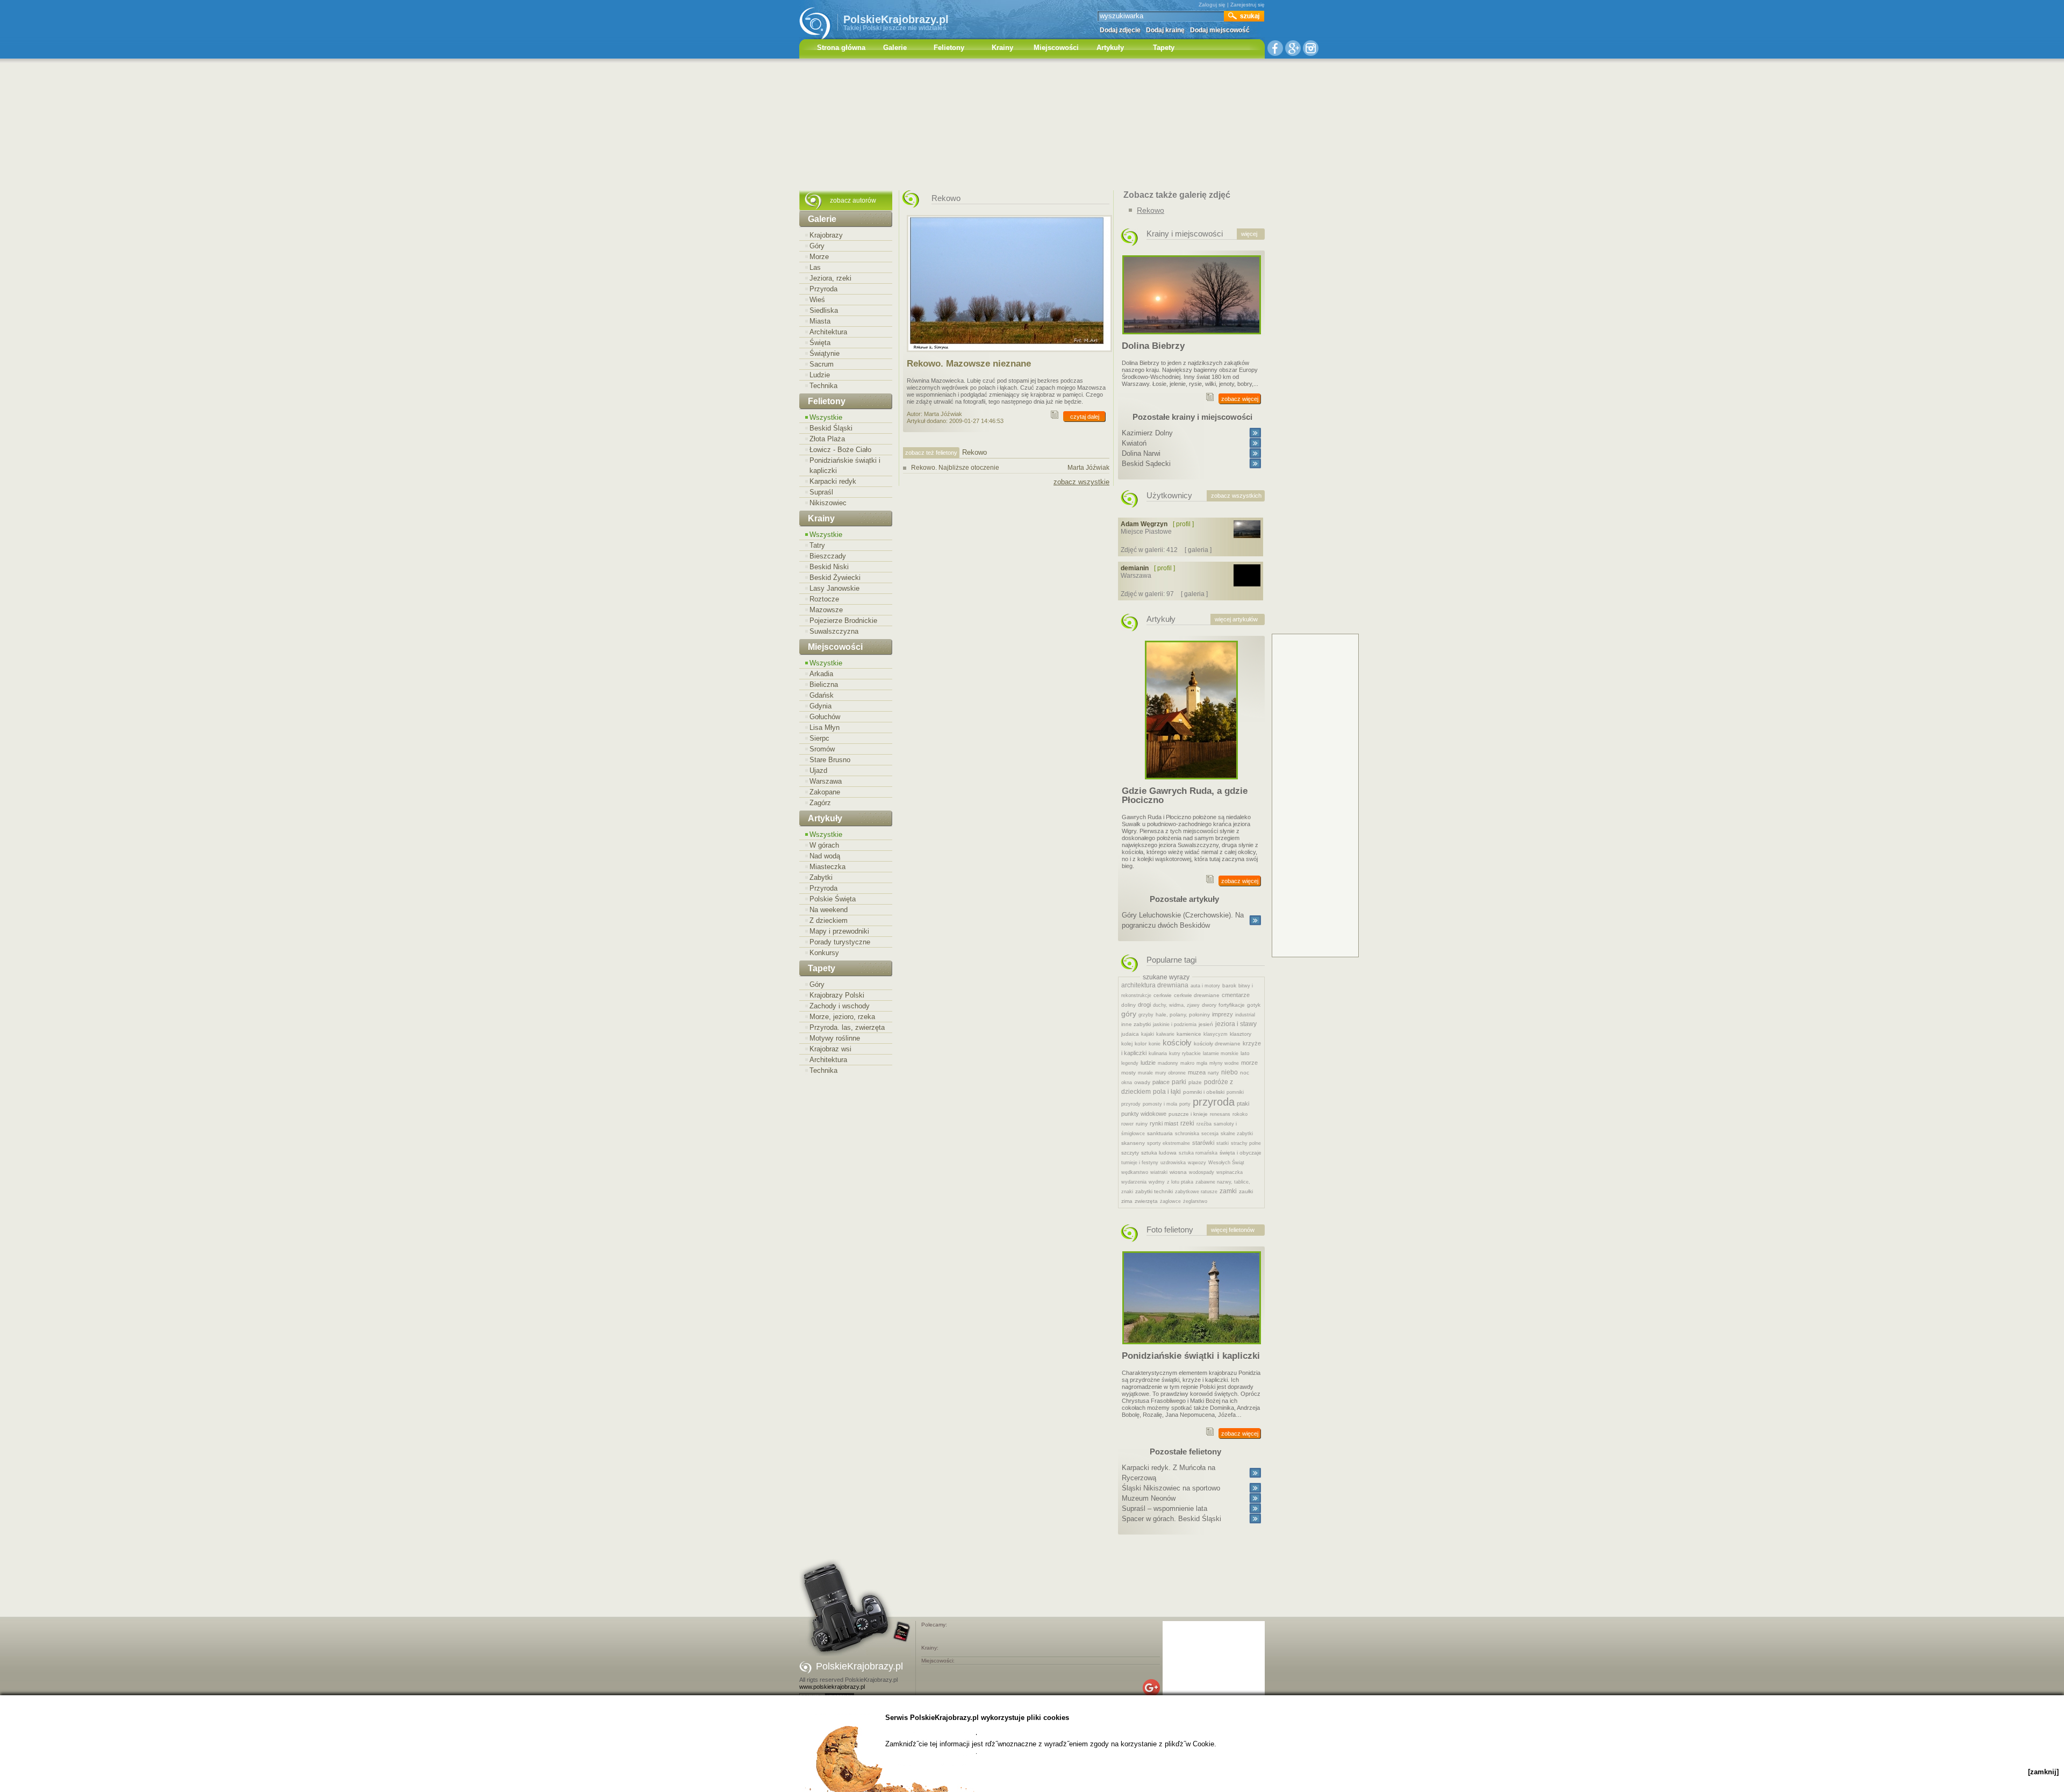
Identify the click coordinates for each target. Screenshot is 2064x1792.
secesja (1210, 1134)
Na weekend (829, 910)
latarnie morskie (1221, 1053)
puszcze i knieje (1188, 1114)
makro (1187, 1063)
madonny (1168, 1063)
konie (1155, 1044)
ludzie (1148, 1063)
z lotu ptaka (1180, 1182)
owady (1142, 1082)
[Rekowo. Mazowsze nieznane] (1009, 355)
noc (1245, 1073)
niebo (1230, 1072)
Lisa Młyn (825, 727)
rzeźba (1204, 1124)
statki (1223, 1143)
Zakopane (825, 792)
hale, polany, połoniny (1183, 1015)
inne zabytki (1136, 1024)
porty (1185, 1104)
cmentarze (1236, 995)
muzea (1197, 1072)
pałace (1161, 1082)
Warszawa (826, 781)
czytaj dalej (1085, 417)
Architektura (828, 332)
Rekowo (1151, 210)
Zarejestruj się (1248, 5)
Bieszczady (828, 556)
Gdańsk (822, 695)
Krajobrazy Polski (837, 995)
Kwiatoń (1134, 443)
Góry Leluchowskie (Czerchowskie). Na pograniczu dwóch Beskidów (1183, 920)
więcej (1249, 234)
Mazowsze (826, 610)
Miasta (820, 321)
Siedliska (824, 310)
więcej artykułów (1236, 619)
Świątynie (825, 353)
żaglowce (1170, 1201)
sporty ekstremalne (1169, 1143)
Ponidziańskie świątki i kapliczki (845, 465)
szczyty (1130, 1153)
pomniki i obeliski (1204, 1092)
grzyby (1146, 1015)
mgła (1202, 1063)
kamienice (1189, 1034)
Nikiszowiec (828, 503)
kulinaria (1158, 1053)
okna (1127, 1083)
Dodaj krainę (1165, 30)
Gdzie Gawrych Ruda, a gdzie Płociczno (1185, 795)
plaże (1195, 1082)
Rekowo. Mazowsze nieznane (969, 364)
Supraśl (821, 492)
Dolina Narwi (1141, 453)
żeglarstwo (1195, 1201)
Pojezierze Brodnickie (843, 621)
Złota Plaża (827, 439)
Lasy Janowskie (834, 588)
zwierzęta (1146, 1201)
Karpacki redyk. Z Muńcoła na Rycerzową (1169, 1473)
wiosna (1178, 1172)
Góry (817, 246)
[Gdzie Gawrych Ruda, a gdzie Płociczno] (1191, 783)
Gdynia (820, 706)
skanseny (1133, 1143)
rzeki (1187, 1123)
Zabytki (821, 877)
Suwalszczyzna (834, 631)
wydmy (1157, 1182)
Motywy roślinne (835, 1038)
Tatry (817, 545)
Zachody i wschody (840, 1006)
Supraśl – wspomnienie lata (1164, 1508)
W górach (824, 845)
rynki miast (1164, 1123)
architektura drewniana (1155, 985)
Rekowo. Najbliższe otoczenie (1010, 468)
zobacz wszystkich (1236, 496)
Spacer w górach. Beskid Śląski (1171, 1519)
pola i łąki (1167, 1092)
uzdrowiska (1173, 1163)
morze (1249, 1063)
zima (1127, 1201)
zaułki (1246, 1191)
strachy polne (1246, 1143)
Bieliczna (824, 684)
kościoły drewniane (1217, 1044)
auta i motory (1205, 986)
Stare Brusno (830, 760)
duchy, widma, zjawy (1176, 1005)
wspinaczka (1230, 1172)
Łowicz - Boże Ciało (840, 450)
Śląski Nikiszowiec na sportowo (1171, 1488)
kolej (1127, 1044)
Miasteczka (827, 867)
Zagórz (820, 803)
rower (1127, 1124)
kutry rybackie (1185, 1053)
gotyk (1254, 1005)
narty (1213, 1073)
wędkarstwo (1135, 1172)
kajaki (1148, 1034)
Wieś (817, 300)
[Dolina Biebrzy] (1192, 338)
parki (1179, 1082)
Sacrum (822, 364)
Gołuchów (825, 717)
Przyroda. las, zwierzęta (847, 1027)
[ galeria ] (1198, 550)
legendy (1130, 1063)
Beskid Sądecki (1146, 464)
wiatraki (1159, 1172)
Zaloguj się (1212, 5)
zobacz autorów (853, 200)
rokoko (1240, 1114)
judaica (1130, 1034)
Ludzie (820, 375)
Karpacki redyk (833, 481)
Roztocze (824, 599)
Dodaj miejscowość (1220, 30)
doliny (1128, 1005)
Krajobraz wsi (830, 1049)
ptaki (1243, 1103)
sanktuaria (1160, 1133)
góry (1129, 1014)
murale (1145, 1073)
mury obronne (1170, 1073)
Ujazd (818, 770)
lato (1245, 1053)
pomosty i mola (1160, 1104)
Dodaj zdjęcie (1120, 30)
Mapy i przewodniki (839, 931)
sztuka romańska (1198, 1153)
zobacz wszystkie (1081, 482)
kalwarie (1165, 1034)
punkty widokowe (1144, 1114)
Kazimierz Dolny (1147, 433)
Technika (823, 386)
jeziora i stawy (1236, 1024)
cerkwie (1163, 995)
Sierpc (819, 738)
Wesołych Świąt (1226, 1163)
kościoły (1177, 1042)
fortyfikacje (1232, 1005)
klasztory (1241, 1034)
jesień (1206, 1024)
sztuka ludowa (1159, 1153)
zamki (1228, 1191)
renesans (1220, 1114)
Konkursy (824, 953)
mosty (1128, 1073)
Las (815, 267)
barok (1229, 985)
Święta (820, 343)
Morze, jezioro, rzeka (842, 1017)
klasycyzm (1216, 1034)
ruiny (1142, 1124)
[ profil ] (1183, 524)
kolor (1141, 1044)
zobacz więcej (1240, 399)
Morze (819, 257)
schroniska (1187, 1134)
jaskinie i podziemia (1175, 1024)
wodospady (1202, 1172)
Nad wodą (825, 856)
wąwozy (1197, 1163)
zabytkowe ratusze (1196, 1192)
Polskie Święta (833, 899)
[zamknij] (2043, 1772)
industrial (1245, 1015)
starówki (1203, 1143)
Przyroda (823, 289)
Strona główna (841, 48)
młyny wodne (1224, 1063)
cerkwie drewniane (1197, 995)
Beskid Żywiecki (835, 578)
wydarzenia (1134, 1182)
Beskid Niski (829, 567)
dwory (1209, 1005)
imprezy (1223, 1014)
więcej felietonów (1233, 1230)
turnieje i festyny (1140, 1163)
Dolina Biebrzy (1153, 346)
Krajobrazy (826, 235)
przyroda (1214, 1102)
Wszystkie (826, 417)
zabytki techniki (1154, 1191)
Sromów (822, 749)
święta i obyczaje (1241, 1153)
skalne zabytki (1237, 1134)
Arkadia (821, 674)
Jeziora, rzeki (830, 278)
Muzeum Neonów (1149, 1498)
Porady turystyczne (840, 942)
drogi (1144, 1005)
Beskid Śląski (831, 428)
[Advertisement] (1032, 126)
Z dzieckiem (829, 920)
